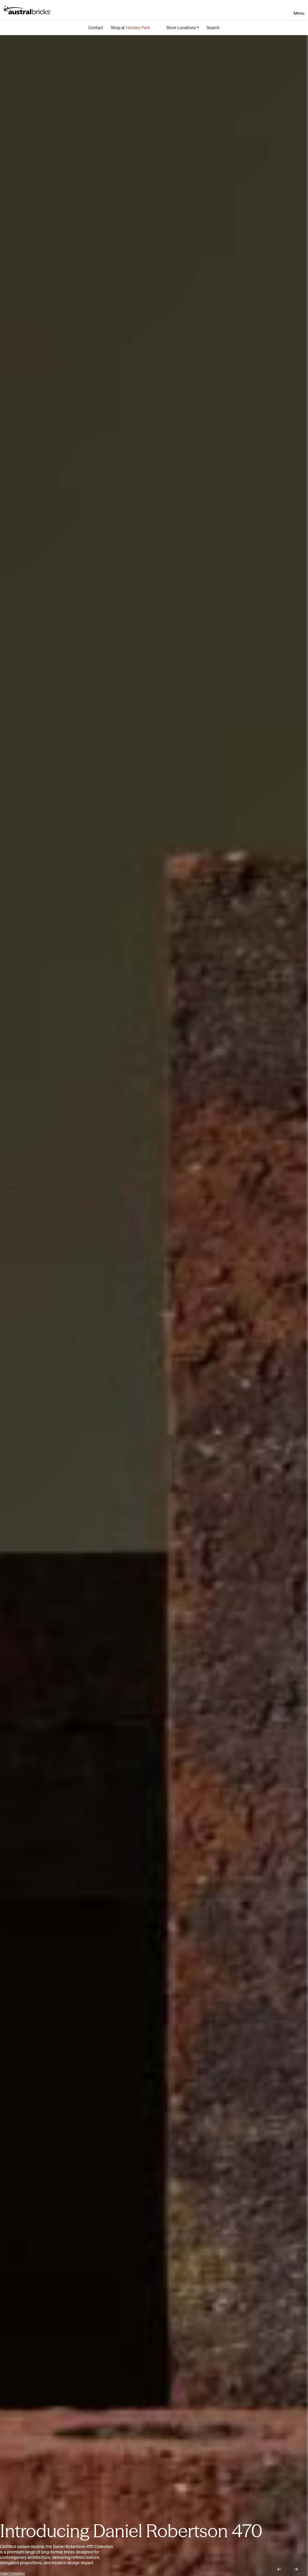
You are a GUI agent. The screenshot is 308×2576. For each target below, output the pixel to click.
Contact (96, 28)
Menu (299, 13)
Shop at (130, 28)
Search (213, 28)
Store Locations (181, 28)
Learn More (9, 2573)
